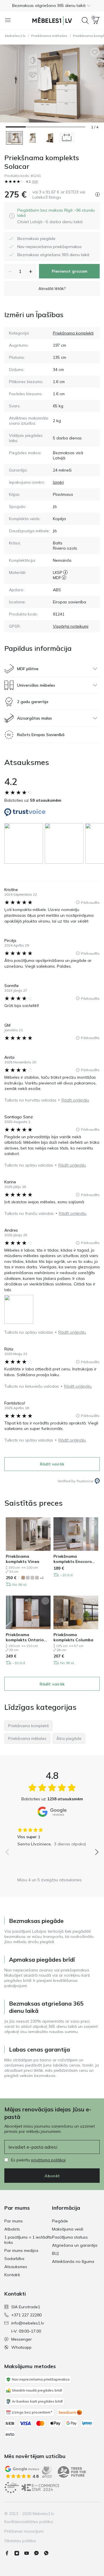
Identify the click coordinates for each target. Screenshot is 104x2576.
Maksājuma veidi (68, 2229)
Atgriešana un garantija (75, 2245)
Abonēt (52, 2176)
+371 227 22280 (26, 2315)
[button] (52, 5)
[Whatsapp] (49, 2553)
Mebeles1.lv (15, 36)
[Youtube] (29, 2553)
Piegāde (60, 2221)
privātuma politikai (48, 2160)
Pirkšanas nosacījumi (24, 2531)
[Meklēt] (85, 21)
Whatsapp (21, 2347)
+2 (42, 1578)
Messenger (22, 2339)
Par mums (14, 2221)
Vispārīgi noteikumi (71, 626)
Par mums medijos (21, 2250)
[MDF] (64, 578)
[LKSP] (65, 572)
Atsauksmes (16, 2267)
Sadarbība (14, 2259)
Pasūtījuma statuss (70, 2237)
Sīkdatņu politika (20, 2541)
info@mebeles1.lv (28, 2323)
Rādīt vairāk (52, 1464)
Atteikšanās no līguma (73, 2261)
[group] (25, 843)
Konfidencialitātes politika (29, 2522)
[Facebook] (9, 2553)
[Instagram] (19, 2553)
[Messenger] (39, 2553)
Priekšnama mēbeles (49, 36)
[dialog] (56, 216)
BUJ (55, 2253)
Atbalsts (12, 2229)
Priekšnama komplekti (73, 333)
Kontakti (12, 2275)
